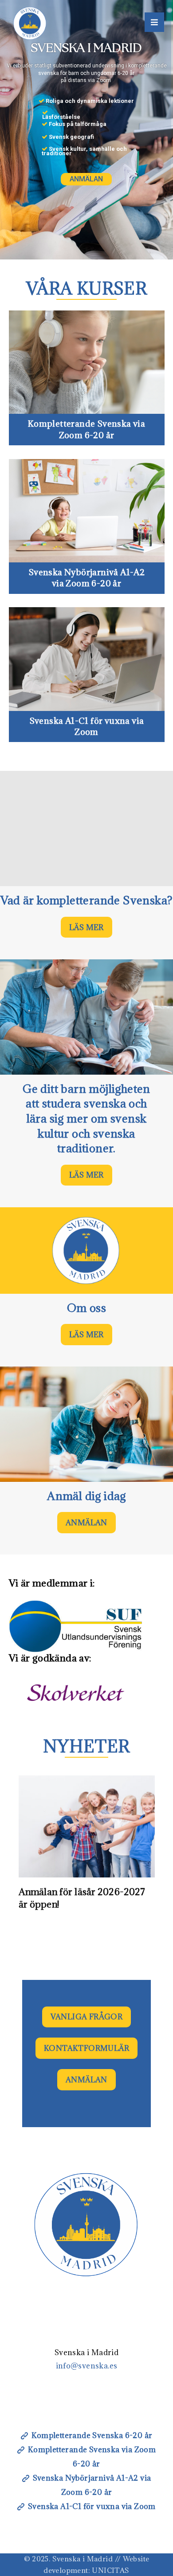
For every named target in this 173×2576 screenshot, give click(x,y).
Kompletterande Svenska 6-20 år (92, 2435)
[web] (30, 23)
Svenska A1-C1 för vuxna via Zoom (92, 2506)
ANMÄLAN (86, 179)
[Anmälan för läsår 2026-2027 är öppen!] (87, 1826)
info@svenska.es (87, 2366)
